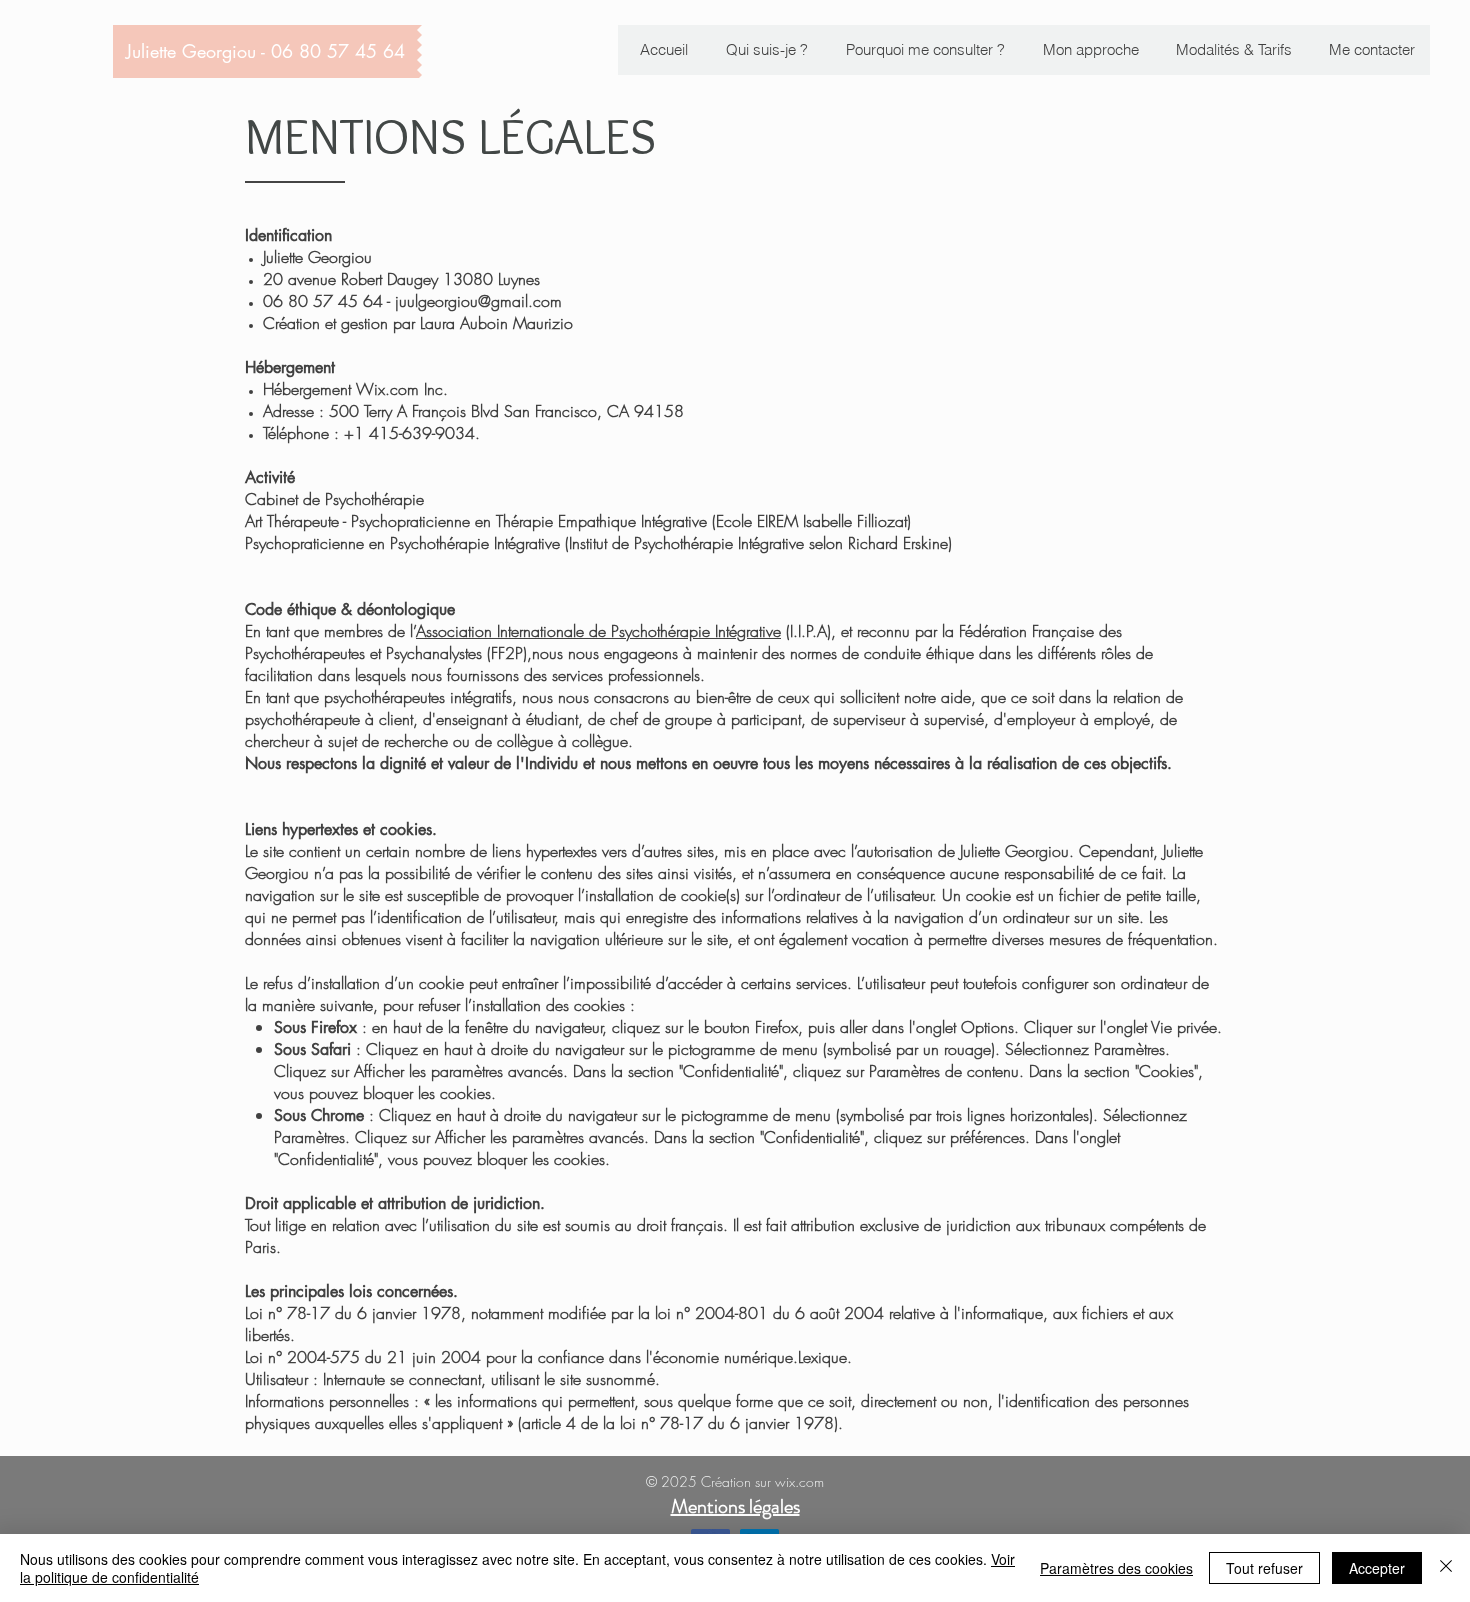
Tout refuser (1264, 1568)
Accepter (1377, 1568)
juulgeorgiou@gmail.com (478, 301)
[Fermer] (1446, 1568)
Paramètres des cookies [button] (1116, 1568)
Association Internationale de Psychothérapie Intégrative (598, 631)
